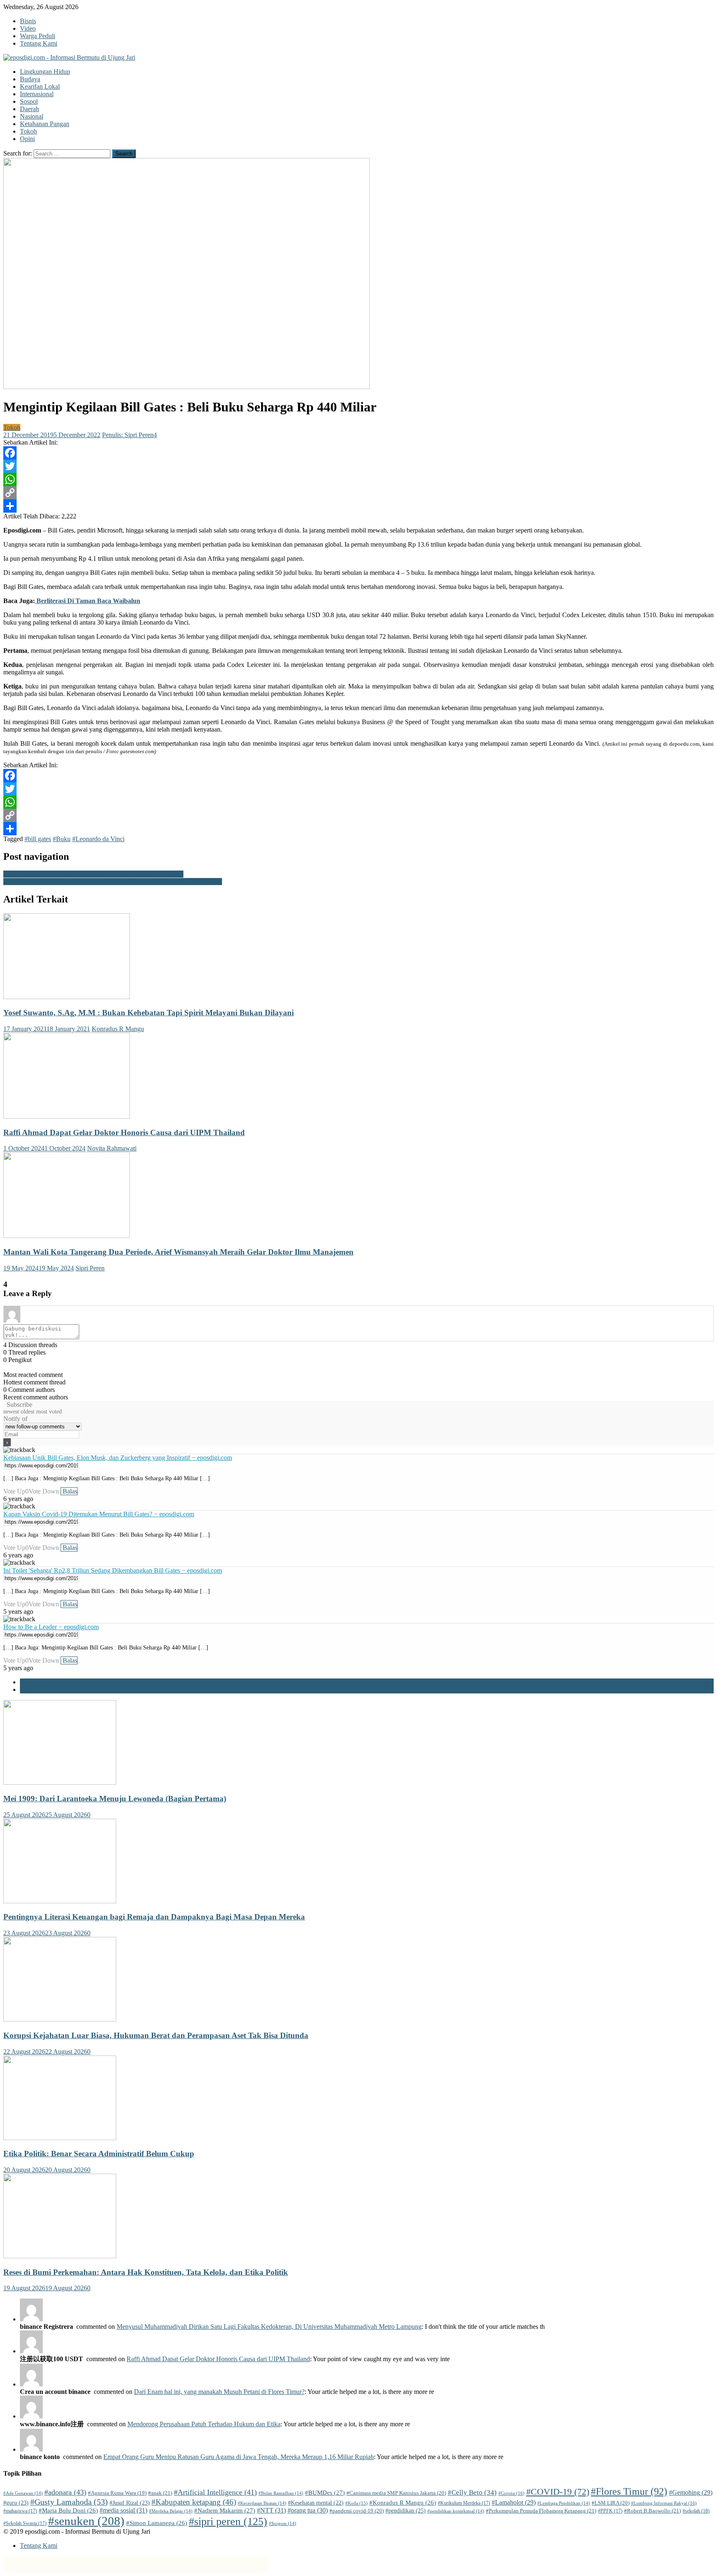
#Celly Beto (472, 2492)
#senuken (86, 2521)
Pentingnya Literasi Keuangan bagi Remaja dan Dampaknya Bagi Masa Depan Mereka (154, 1917)
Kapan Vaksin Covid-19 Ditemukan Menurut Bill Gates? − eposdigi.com (99, 1514)
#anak (160, 2493)
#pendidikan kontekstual (456, 2511)
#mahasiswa (20, 2511)
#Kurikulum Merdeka (464, 2503)
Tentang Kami (39, 43)
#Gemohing (691, 2492)
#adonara (65, 2492)
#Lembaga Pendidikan (564, 2503)
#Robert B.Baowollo (652, 2511)
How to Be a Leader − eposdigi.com (51, 1627)
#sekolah (696, 2511)
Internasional (37, 94)
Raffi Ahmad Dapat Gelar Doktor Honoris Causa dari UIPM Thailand (124, 1132)
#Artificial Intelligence (215, 2492)
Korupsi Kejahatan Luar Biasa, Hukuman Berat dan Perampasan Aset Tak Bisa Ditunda (156, 2035)
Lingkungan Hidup (45, 72)
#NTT (271, 2510)
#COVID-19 (558, 2492)
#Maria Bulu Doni (68, 2510)
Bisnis (28, 21)
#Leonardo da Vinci (98, 839)
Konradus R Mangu (118, 1029)
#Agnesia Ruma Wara (117, 2493)
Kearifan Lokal (40, 86)
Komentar (33, 1689)
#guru (16, 2503)
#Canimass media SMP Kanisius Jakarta (396, 2493)
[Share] (358, 506)
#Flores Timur (629, 2491)
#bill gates (38, 839)
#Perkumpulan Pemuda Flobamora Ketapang (541, 2511)
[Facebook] (358, 453)
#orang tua (308, 2510)
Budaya (30, 79)
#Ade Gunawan (23, 2493)
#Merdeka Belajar (171, 2511)
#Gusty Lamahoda (69, 2502)
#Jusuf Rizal (130, 2503)
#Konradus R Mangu (403, 2503)
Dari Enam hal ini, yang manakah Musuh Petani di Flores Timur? (219, 2392)
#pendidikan (406, 2510)
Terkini (29, 1682)
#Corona (511, 2493)
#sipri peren (228, 2521)
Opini (27, 139)
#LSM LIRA (611, 2503)
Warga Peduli (38, 36)
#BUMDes (325, 2493)
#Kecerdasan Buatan (262, 2503)
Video (28, 28)
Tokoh (28, 131)
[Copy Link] (358, 493)
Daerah (29, 109)
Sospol (29, 101)
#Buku (62, 839)
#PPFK (610, 2511)
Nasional (32, 116)
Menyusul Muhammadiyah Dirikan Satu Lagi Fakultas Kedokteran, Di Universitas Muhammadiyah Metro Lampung (269, 2327)
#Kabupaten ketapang (194, 2502)
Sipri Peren (90, 1268)
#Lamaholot (514, 2502)
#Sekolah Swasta (25, 2523)
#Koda (356, 2503)
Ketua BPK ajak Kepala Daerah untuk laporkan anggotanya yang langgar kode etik (113, 882)
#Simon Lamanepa (157, 2523)
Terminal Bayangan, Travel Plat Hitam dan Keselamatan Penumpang (93, 874)
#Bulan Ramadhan (281, 2493)
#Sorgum (283, 2524)
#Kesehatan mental (316, 2503)
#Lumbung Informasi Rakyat (664, 2503)
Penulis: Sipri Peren (128, 435)
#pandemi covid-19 (357, 2511)
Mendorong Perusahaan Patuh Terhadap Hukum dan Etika (204, 2424)
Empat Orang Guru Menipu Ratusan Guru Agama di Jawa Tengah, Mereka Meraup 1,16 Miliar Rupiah (239, 2457)
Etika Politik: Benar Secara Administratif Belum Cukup (99, 2154)
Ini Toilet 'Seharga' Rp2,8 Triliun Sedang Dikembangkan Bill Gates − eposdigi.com (113, 1570)
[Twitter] (358, 466)
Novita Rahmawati (112, 1148)
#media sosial (123, 2510)
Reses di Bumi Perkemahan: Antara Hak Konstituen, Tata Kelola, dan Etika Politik (146, 2272)
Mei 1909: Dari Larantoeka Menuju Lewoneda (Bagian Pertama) (115, 1799)
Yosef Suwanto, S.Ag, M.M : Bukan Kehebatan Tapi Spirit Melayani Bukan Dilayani (149, 1013)
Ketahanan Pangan (45, 124)
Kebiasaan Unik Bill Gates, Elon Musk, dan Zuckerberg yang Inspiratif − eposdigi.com (118, 1458)
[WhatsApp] (358, 479)
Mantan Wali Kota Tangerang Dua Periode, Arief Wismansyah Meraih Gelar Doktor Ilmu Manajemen (178, 1252)
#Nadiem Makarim (225, 2510)
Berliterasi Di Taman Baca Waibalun (88, 601)
